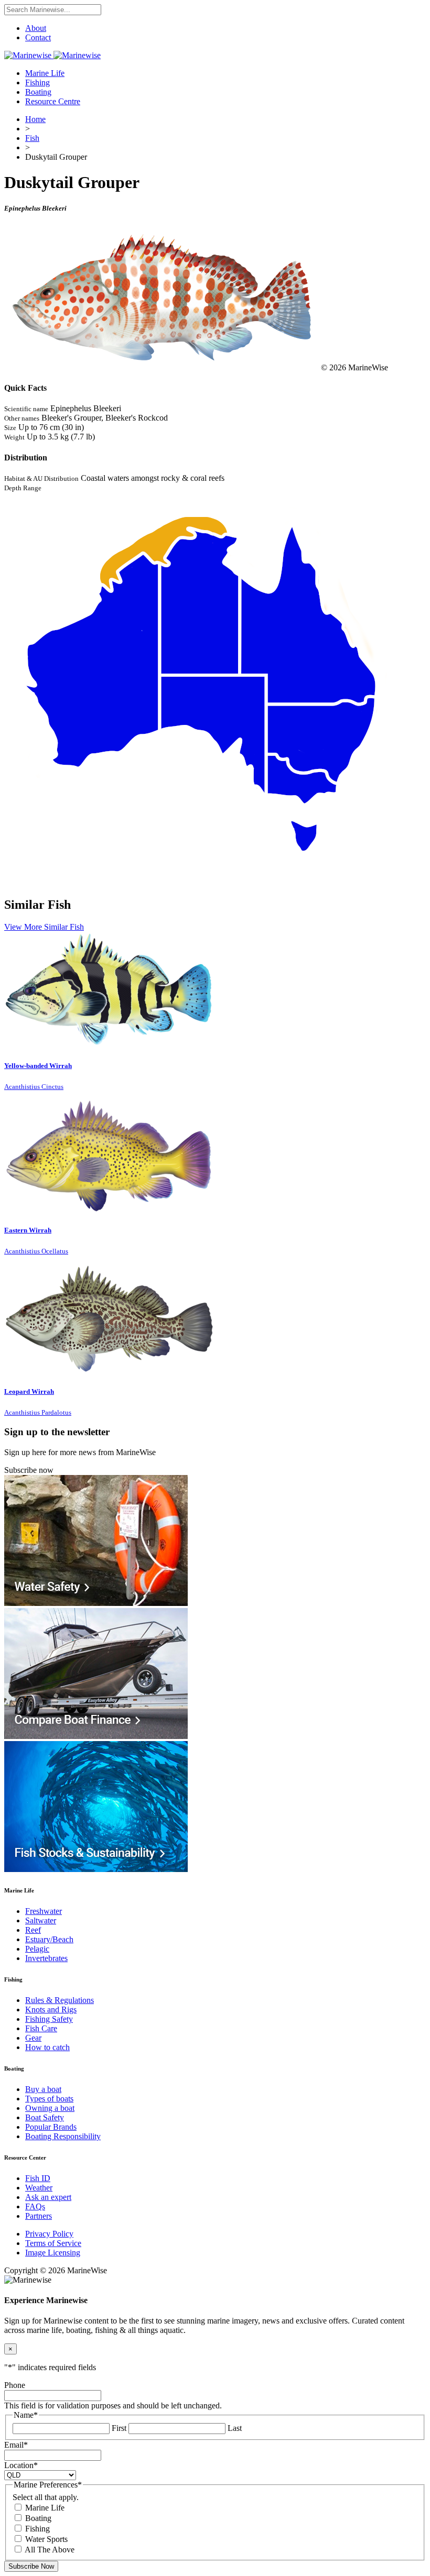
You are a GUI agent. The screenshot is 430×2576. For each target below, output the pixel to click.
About (36, 28)
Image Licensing (53, 2253)
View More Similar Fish (44, 927)
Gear (33, 2038)
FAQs (35, 2206)
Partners (39, 2216)
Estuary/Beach (49, 1939)
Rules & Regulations (60, 2000)
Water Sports (46, 2539)
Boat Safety (45, 2117)
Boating (38, 92)
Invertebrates (46, 1958)
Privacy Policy (49, 2234)
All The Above (50, 2550)
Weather (39, 2188)
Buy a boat (43, 2089)
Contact (38, 37)
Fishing (37, 82)
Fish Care (41, 2028)
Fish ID (38, 2178)
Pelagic (37, 1949)
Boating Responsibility (63, 2136)
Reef (33, 1930)
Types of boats (49, 2099)
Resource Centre (53, 101)
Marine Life (45, 73)
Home (35, 119)
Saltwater (41, 1920)
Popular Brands (51, 2127)
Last (235, 2428)
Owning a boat (50, 2108)
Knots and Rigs (51, 2010)
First (119, 2428)
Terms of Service (53, 2243)
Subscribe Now (31, 2566)
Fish (32, 138)
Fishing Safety (49, 2019)
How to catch (47, 2047)
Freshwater (44, 1911)
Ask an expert (48, 2197)
